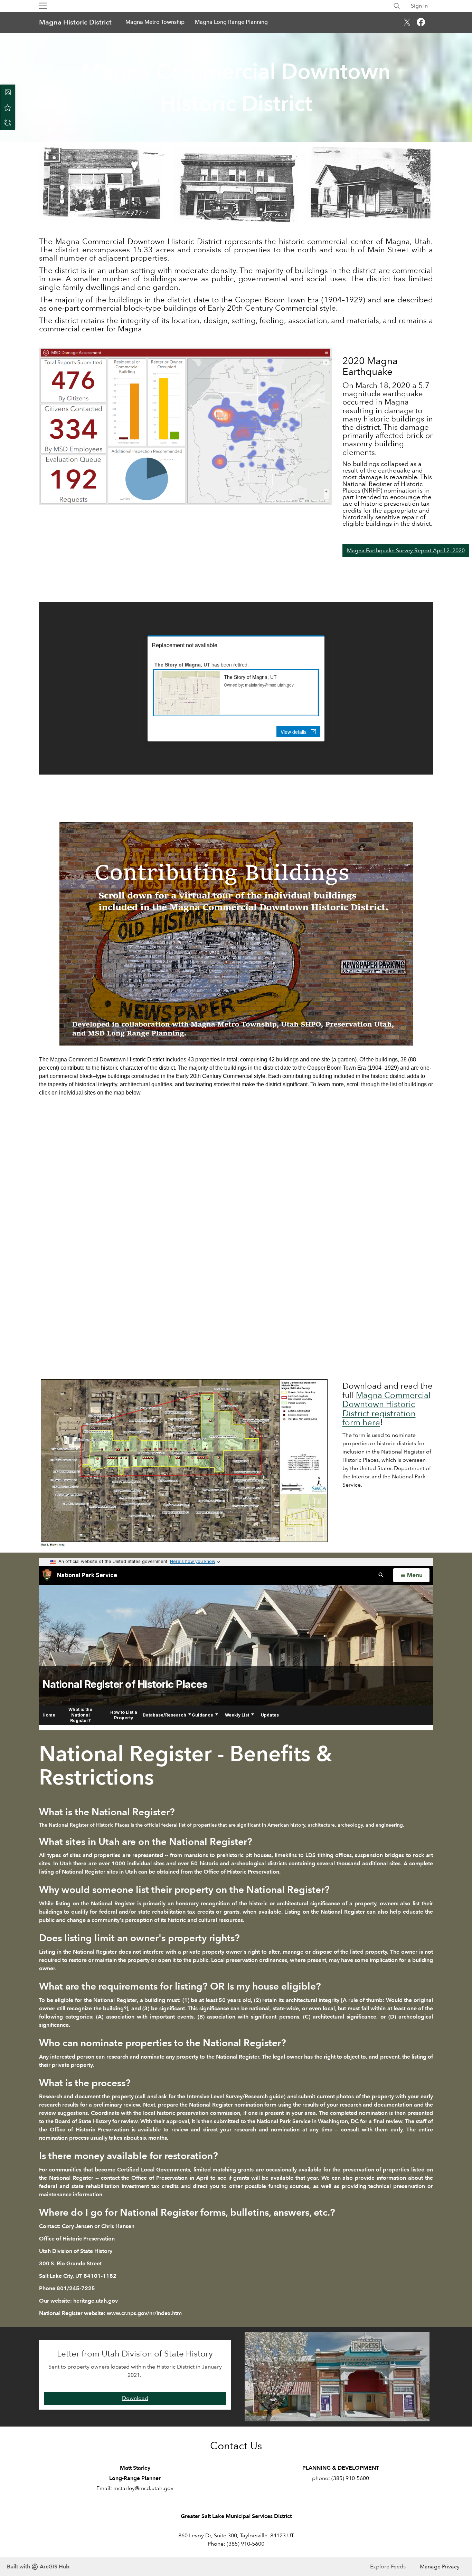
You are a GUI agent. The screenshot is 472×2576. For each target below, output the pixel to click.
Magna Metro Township (155, 22)
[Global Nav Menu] (43, 6)
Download (135, 2398)
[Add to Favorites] (8, 107)
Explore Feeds (388, 2567)
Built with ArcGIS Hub (38, 2567)
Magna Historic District (75, 22)
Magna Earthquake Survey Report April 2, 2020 (406, 550)
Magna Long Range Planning (231, 22)
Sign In (419, 6)
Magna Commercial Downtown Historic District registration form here (386, 1409)
